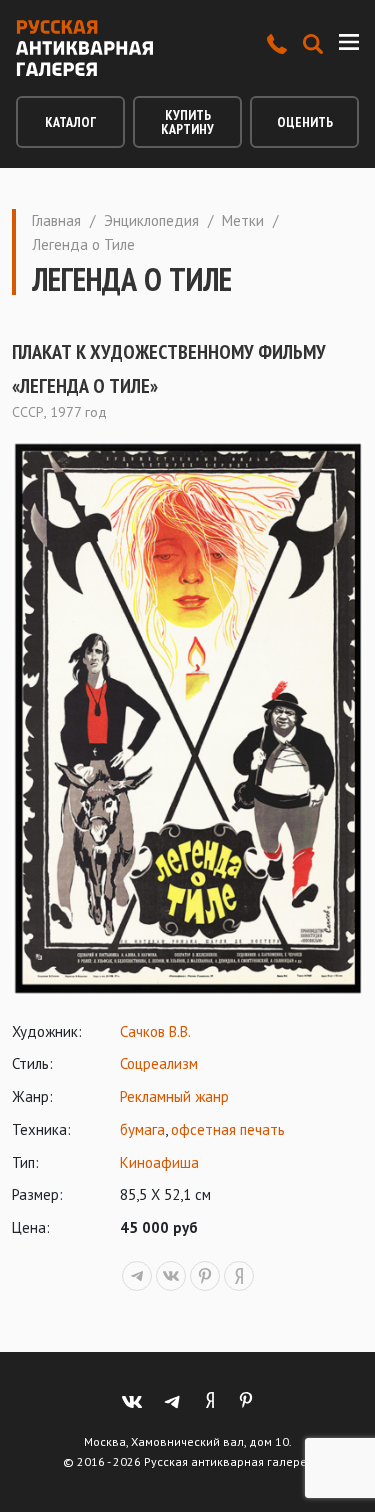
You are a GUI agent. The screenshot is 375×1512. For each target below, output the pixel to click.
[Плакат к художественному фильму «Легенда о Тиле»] (187, 718)
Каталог (70, 122)
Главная (56, 220)
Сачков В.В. (155, 1031)
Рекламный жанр (174, 1096)
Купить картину (187, 122)
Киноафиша (159, 1162)
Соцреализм (159, 1063)
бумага (142, 1129)
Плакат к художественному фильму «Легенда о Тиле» (169, 369)
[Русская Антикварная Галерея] (84, 48)
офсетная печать (228, 1129)
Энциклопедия (151, 220)
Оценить (305, 122)
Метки (243, 220)
